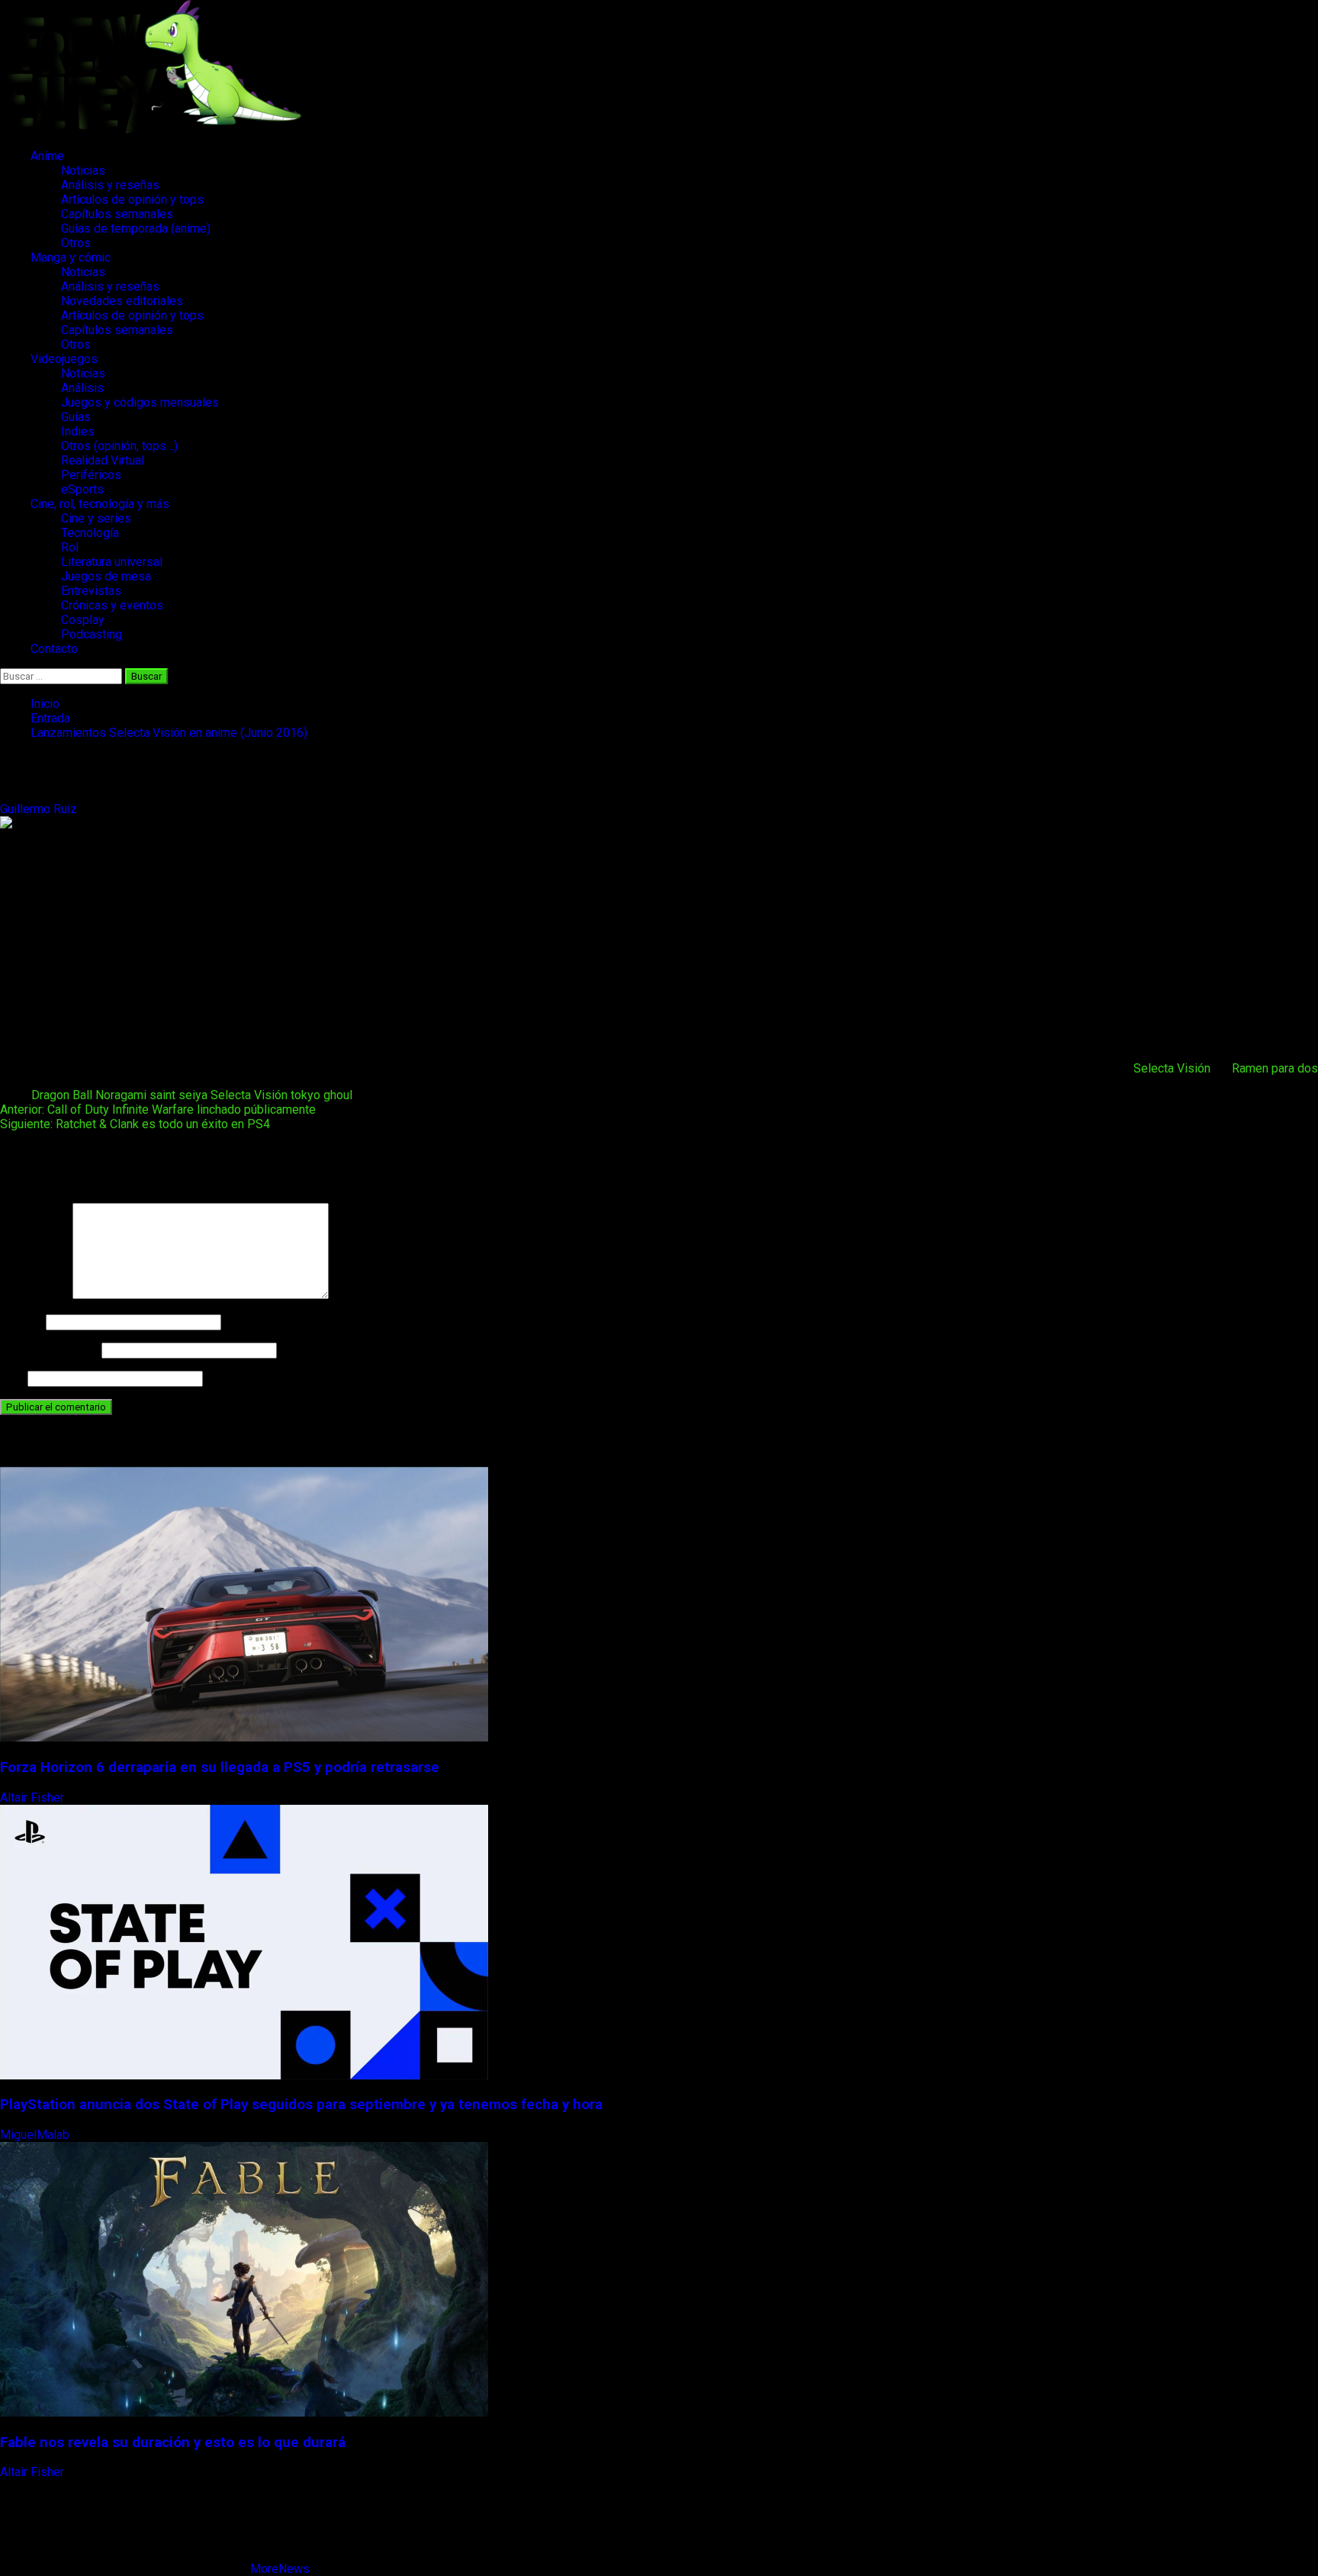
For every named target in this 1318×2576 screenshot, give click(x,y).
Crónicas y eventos (112, 605)
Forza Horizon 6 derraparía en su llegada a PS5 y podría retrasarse (220, 1767)
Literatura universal (112, 562)
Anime (47, 156)
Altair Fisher (34, 1798)
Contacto (54, 649)
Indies (78, 431)
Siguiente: (135, 1124)
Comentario (35, 1295)
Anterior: (158, 1110)
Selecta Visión (1172, 1068)
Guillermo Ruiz (40, 809)
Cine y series (96, 518)
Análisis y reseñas (110, 185)
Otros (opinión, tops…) (119, 446)
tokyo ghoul (321, 1095)
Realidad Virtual (103, 460)
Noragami (121, 1095)
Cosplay (83, 620)
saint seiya (178, 1095)
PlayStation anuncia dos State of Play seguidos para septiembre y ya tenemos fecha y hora (301, 2105)
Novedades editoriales (122, 301)
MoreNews (280, 2569)
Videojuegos (64, 359)
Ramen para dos (1275, 1068)
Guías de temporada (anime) (136, 228)
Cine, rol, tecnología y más (100, 504)
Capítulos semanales (117, 214)
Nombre (21, 1322)
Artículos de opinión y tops (132, 199)
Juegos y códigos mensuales (140, 402)
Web (12, 1378)
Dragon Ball (62, 1095)
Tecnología (90, 533)
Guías (76, 417)
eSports (82, 489)
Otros (76, 243)
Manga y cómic (71, 257)
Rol (70, 547)
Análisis (82, 388)
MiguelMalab (36, 2135)
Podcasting (92, 634)
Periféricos (91, 475)
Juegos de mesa (106, 576)
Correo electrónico (49, 1350)
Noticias (83, 170)
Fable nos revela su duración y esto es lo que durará (173, 2443)
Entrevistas (91, 591)
